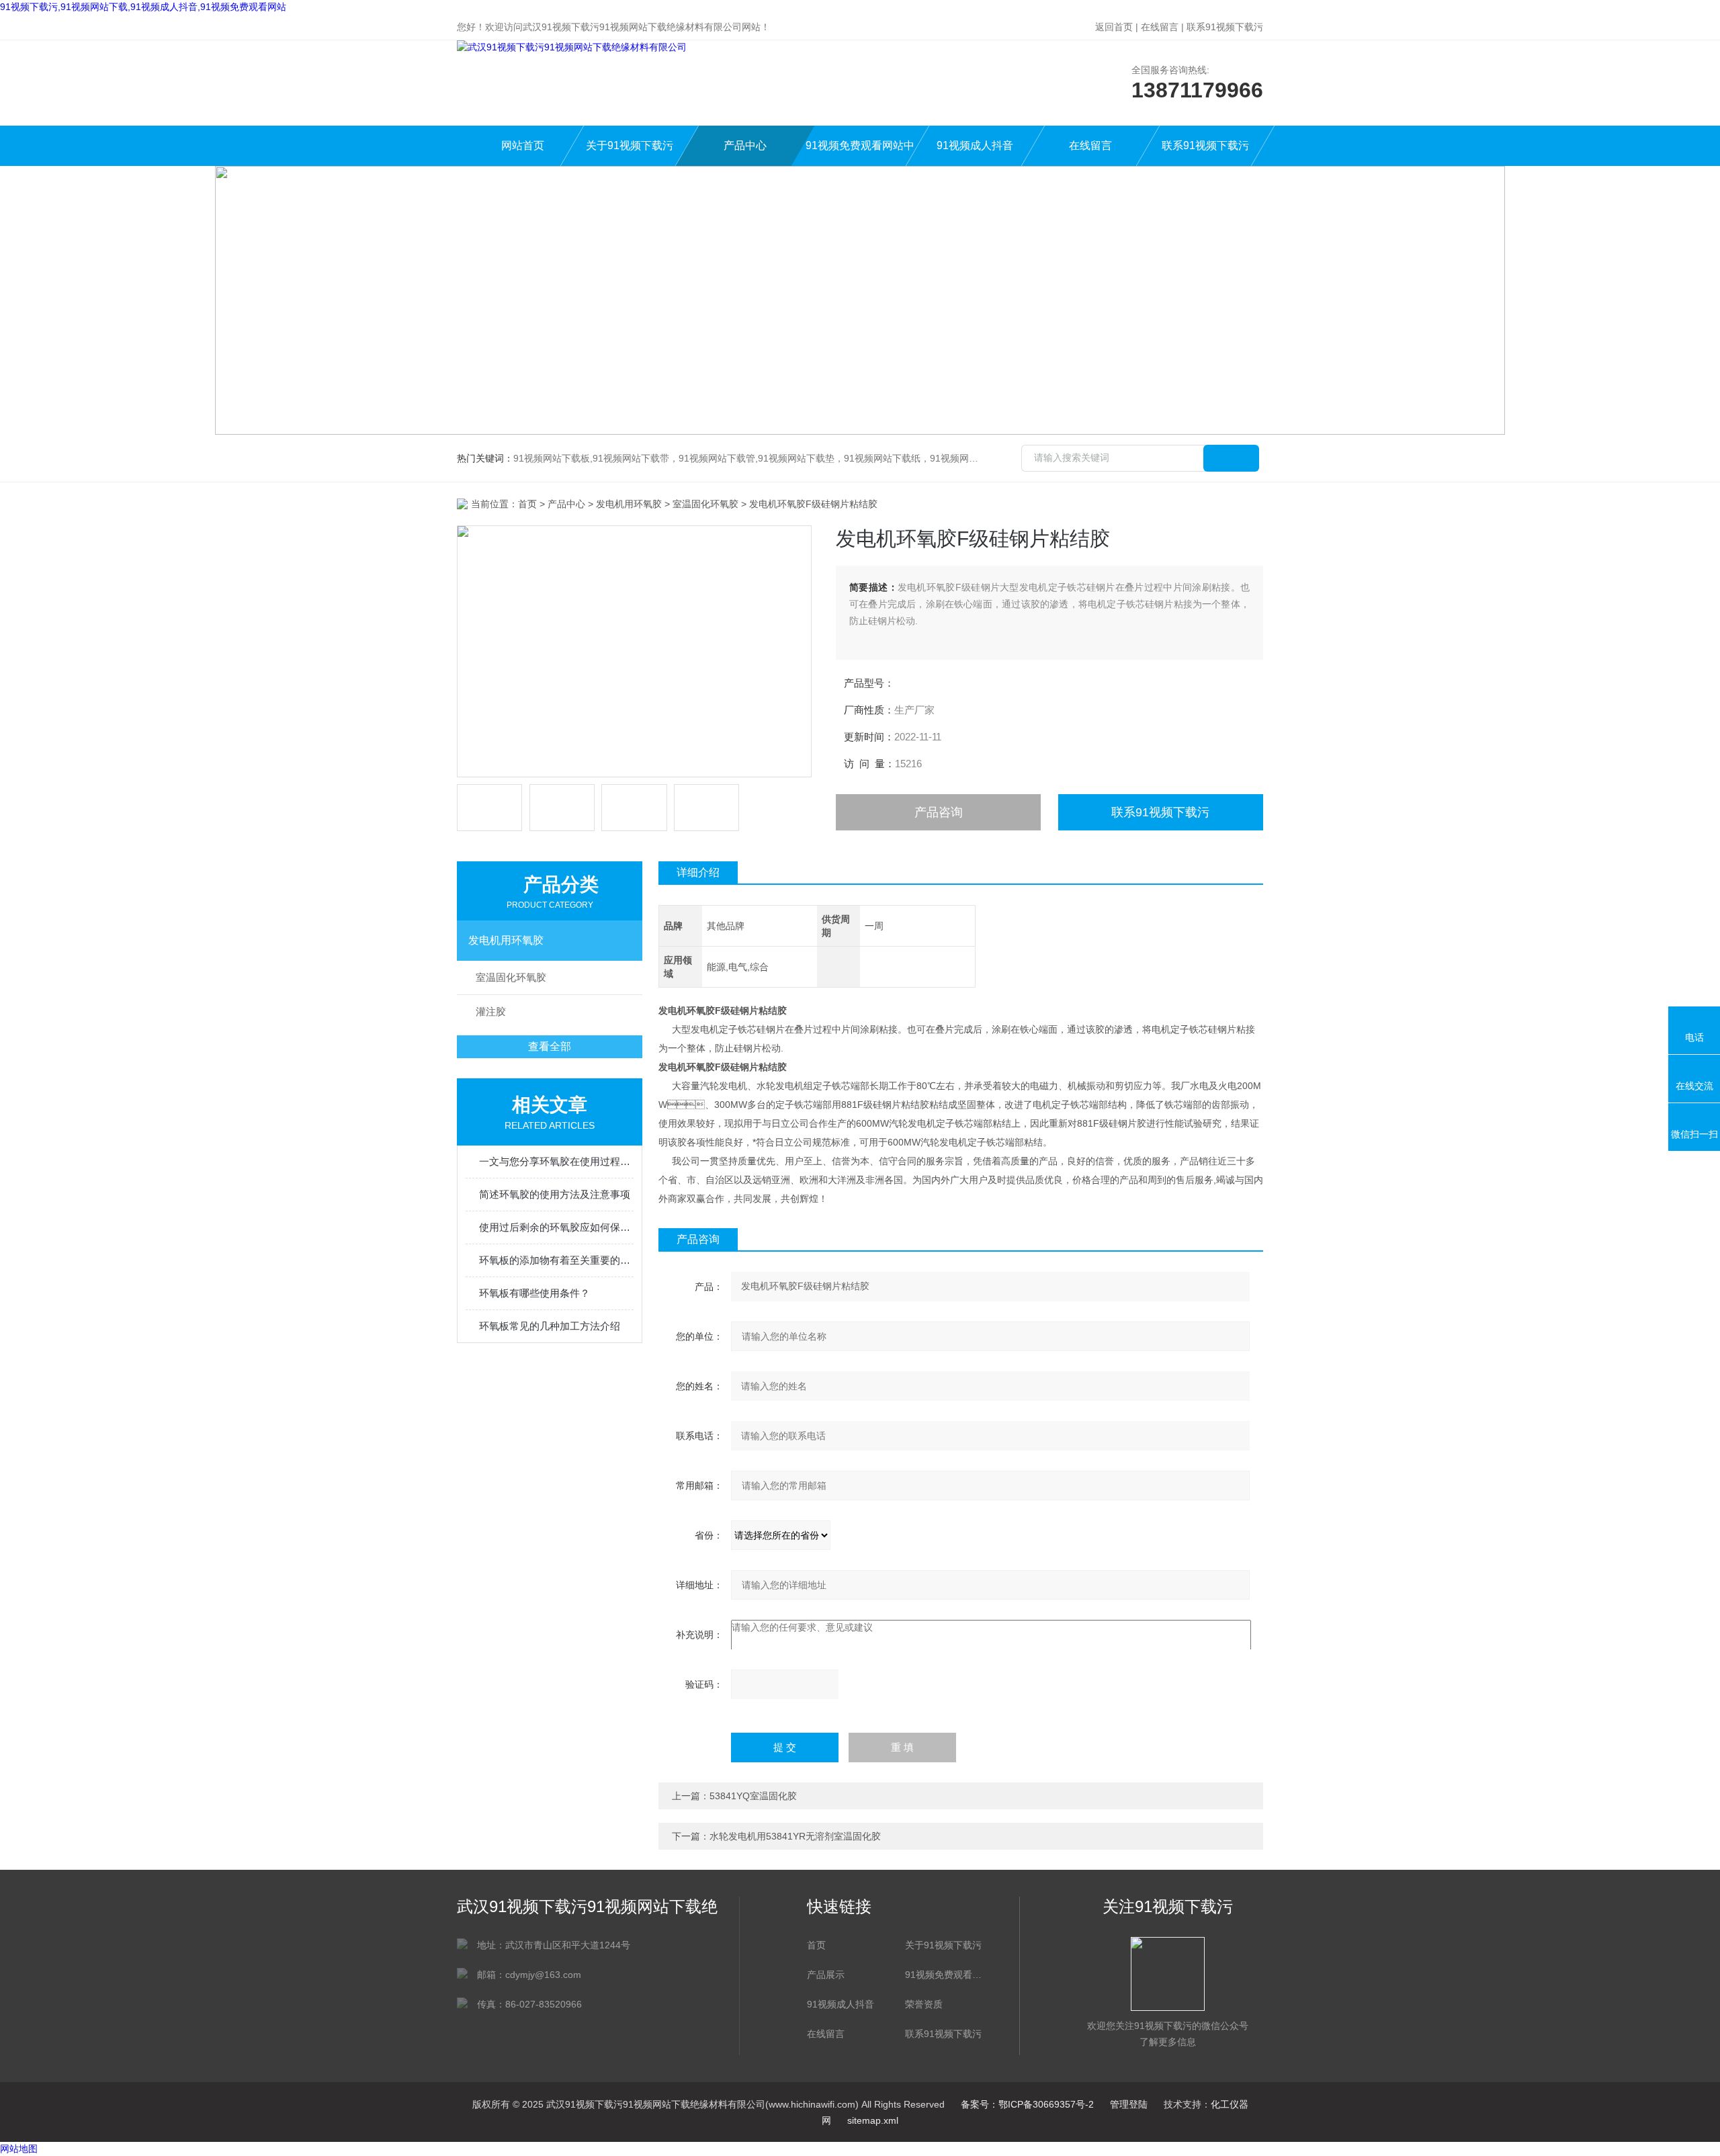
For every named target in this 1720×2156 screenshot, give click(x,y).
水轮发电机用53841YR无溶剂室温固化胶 (795, 1836)
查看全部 (550, 1046)
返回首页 (1114, 27)
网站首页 (523, 145)
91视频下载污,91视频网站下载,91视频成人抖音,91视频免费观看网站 (143, 7)
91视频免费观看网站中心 (860, 153)
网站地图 (19, 2149)
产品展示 (826, 1975)
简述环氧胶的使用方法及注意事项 (555, 1194)
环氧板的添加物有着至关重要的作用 (556, 1260)
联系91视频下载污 (1225, 27)
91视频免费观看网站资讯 (947, 1975)
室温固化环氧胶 (705, 504)
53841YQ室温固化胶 (753, 1796)
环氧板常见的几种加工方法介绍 (550, 1326)
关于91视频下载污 (630, 145)
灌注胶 (491, 1011)
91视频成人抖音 (975, 145)
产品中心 (745, 145)
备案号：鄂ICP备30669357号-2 (1027, 2104)
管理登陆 (1129, 2104)
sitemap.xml (873, 2120)
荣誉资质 (924, 2004)
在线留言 (1160, 27)
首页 (527, 504)
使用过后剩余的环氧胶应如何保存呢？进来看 (556, 1227)
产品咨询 (939, 812)
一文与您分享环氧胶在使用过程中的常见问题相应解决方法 (556, 1161)
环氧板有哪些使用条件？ (534, 1293)
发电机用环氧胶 (629, 504)
